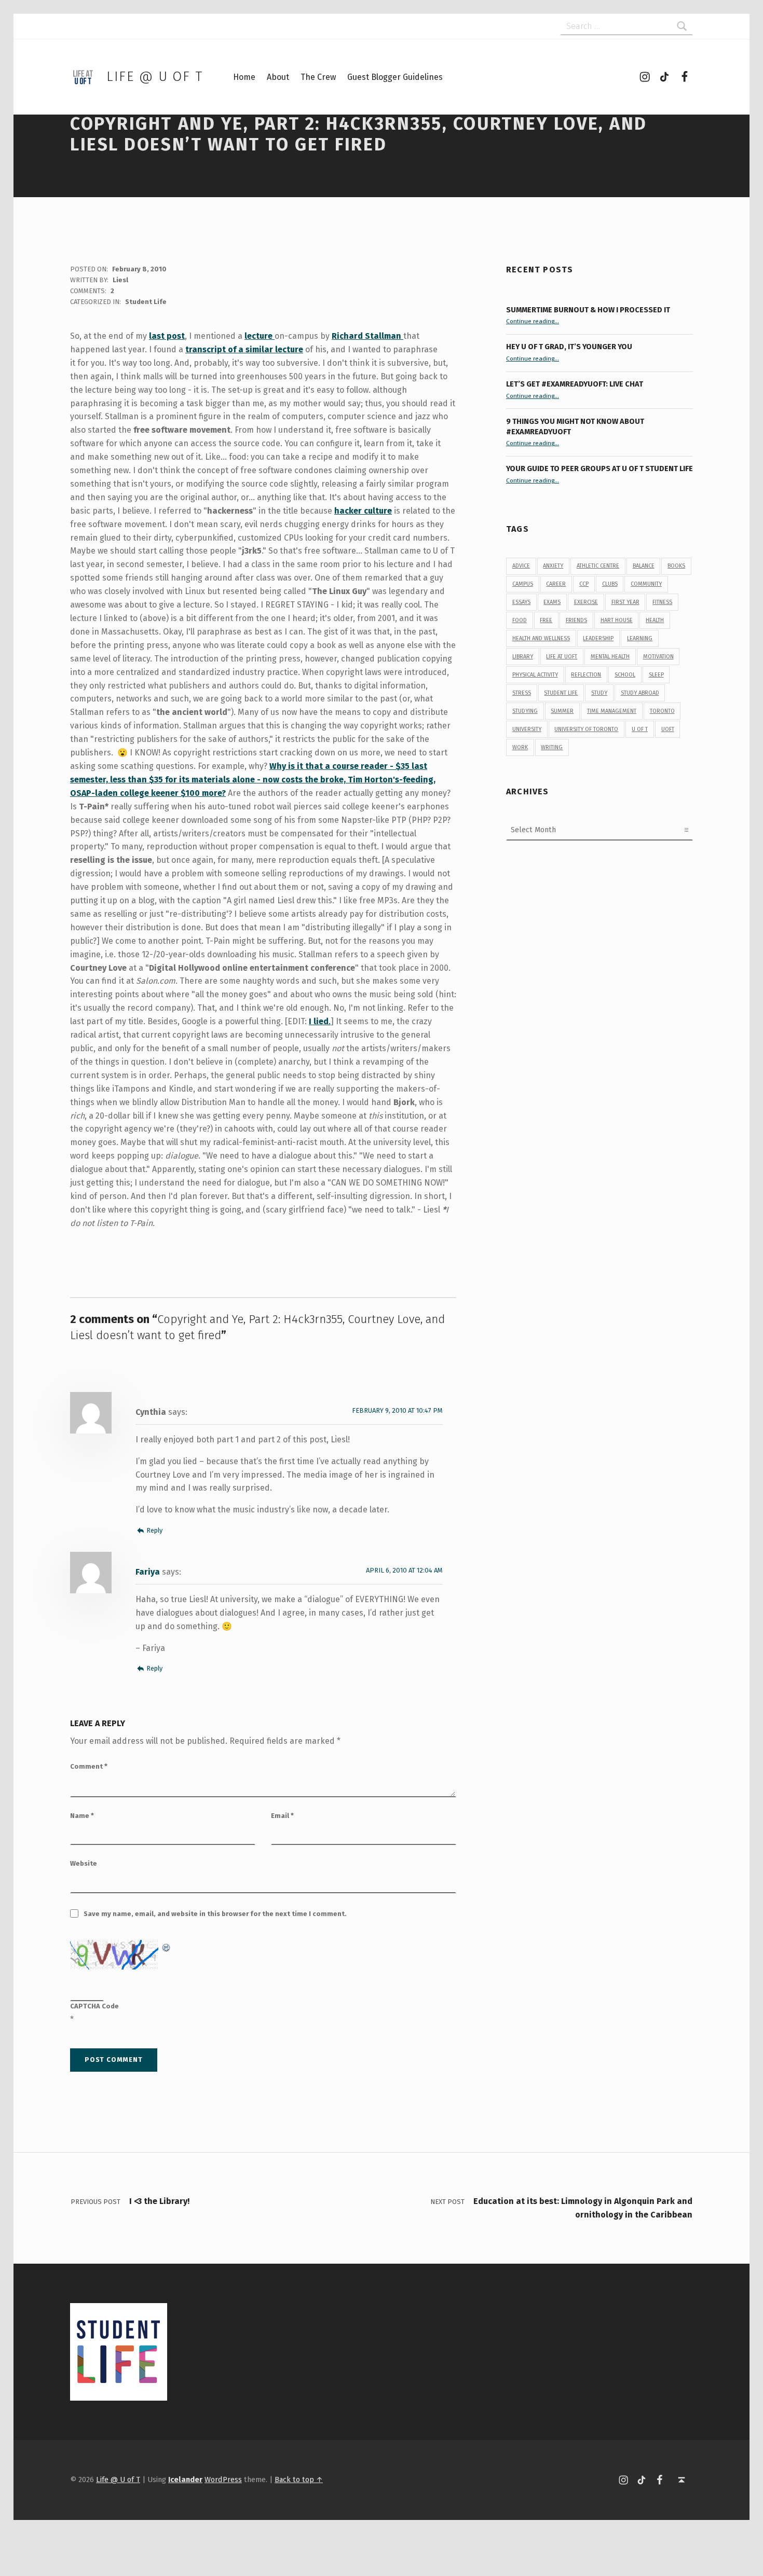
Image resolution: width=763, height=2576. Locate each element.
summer (562, 711)
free (546, 620)
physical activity (535, 675)
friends (576, 620)
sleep (656, 675)
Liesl (120, 280)
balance (644, 566)
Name (82, 1816)
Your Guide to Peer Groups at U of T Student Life (599, 469)
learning (640, 638)
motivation (658, 657)
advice (521, 566)
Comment (89, 1766)
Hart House (617, 620)
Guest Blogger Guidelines (395, 77)
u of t (640, 729)
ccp (584, 584)
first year (625, 602)
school (625, 675)
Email (282, 1816)
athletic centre (598, 566)
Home (244, 77)
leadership (598, 638)
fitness (662, 602)
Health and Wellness (541, 638)
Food (520, 620)
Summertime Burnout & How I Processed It (588, 310)
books (676, 566)
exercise (586, 602)
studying (525, 711)
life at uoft (562, 657)
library (523, 657)
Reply (154, 1530)
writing (552, 747)
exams (552, 602)
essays (521, 602)
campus (523, 584)
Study (599, 693)
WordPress (223, 2479)
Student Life (146, 302)
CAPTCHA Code (94, 2006)
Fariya (148, 1572)
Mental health (610, 657)
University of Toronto (586, 729)
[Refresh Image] (167, 1946)
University (527, 729)
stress (522, 693)
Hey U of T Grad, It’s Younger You (570, 347)
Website (84, 1863)
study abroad (640, 693)
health (655, 620)
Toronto (662, 711)
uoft (668, 729)
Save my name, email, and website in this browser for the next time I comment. (215, 1914)
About (278, 77)
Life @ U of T (155, 77)
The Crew (318, 77)
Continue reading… (533, 321)
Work (520, 747)
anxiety (553, 566)
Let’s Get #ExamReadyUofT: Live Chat (575, 384)
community (646, 584)
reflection (586, 675)
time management (612, 711)
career (556, 584)
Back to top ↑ (299, 2479)
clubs (610, 584)
